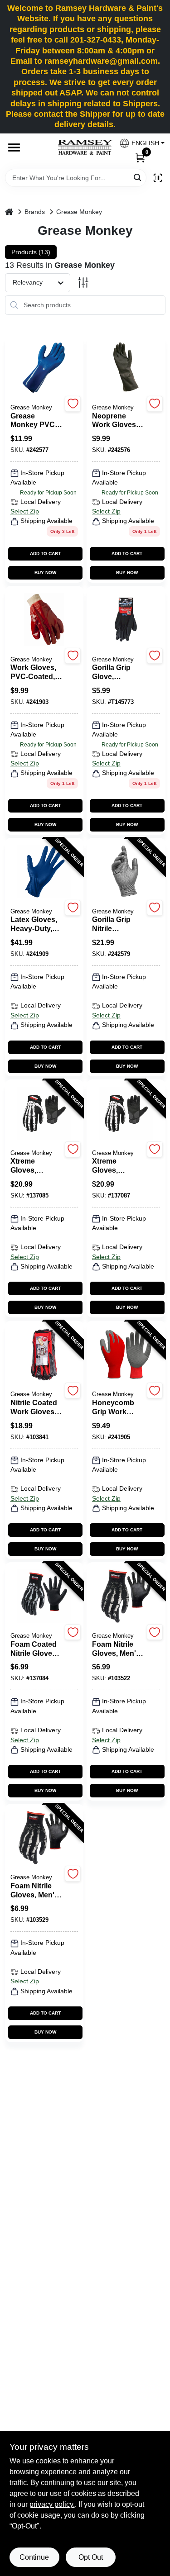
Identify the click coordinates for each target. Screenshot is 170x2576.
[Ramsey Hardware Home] (85, 147)
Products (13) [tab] (31, 252)
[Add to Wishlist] (73, 404)
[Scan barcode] (158, 178)
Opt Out (91, 2557)
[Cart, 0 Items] (140, 157)
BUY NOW (45, 573)
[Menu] (14, 147)
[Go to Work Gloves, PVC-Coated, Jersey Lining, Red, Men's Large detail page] (44, 620)
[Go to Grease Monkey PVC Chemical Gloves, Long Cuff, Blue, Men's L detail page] (44, 368)
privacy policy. (52, 2504)
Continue (34, 2557)
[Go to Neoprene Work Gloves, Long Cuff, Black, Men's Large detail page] (126, 368)
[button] (138, 143)
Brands (35, 212)
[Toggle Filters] (83, 283)
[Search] (138, 177)
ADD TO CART (45, 554)
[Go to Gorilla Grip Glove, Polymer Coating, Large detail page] (126, 620)
